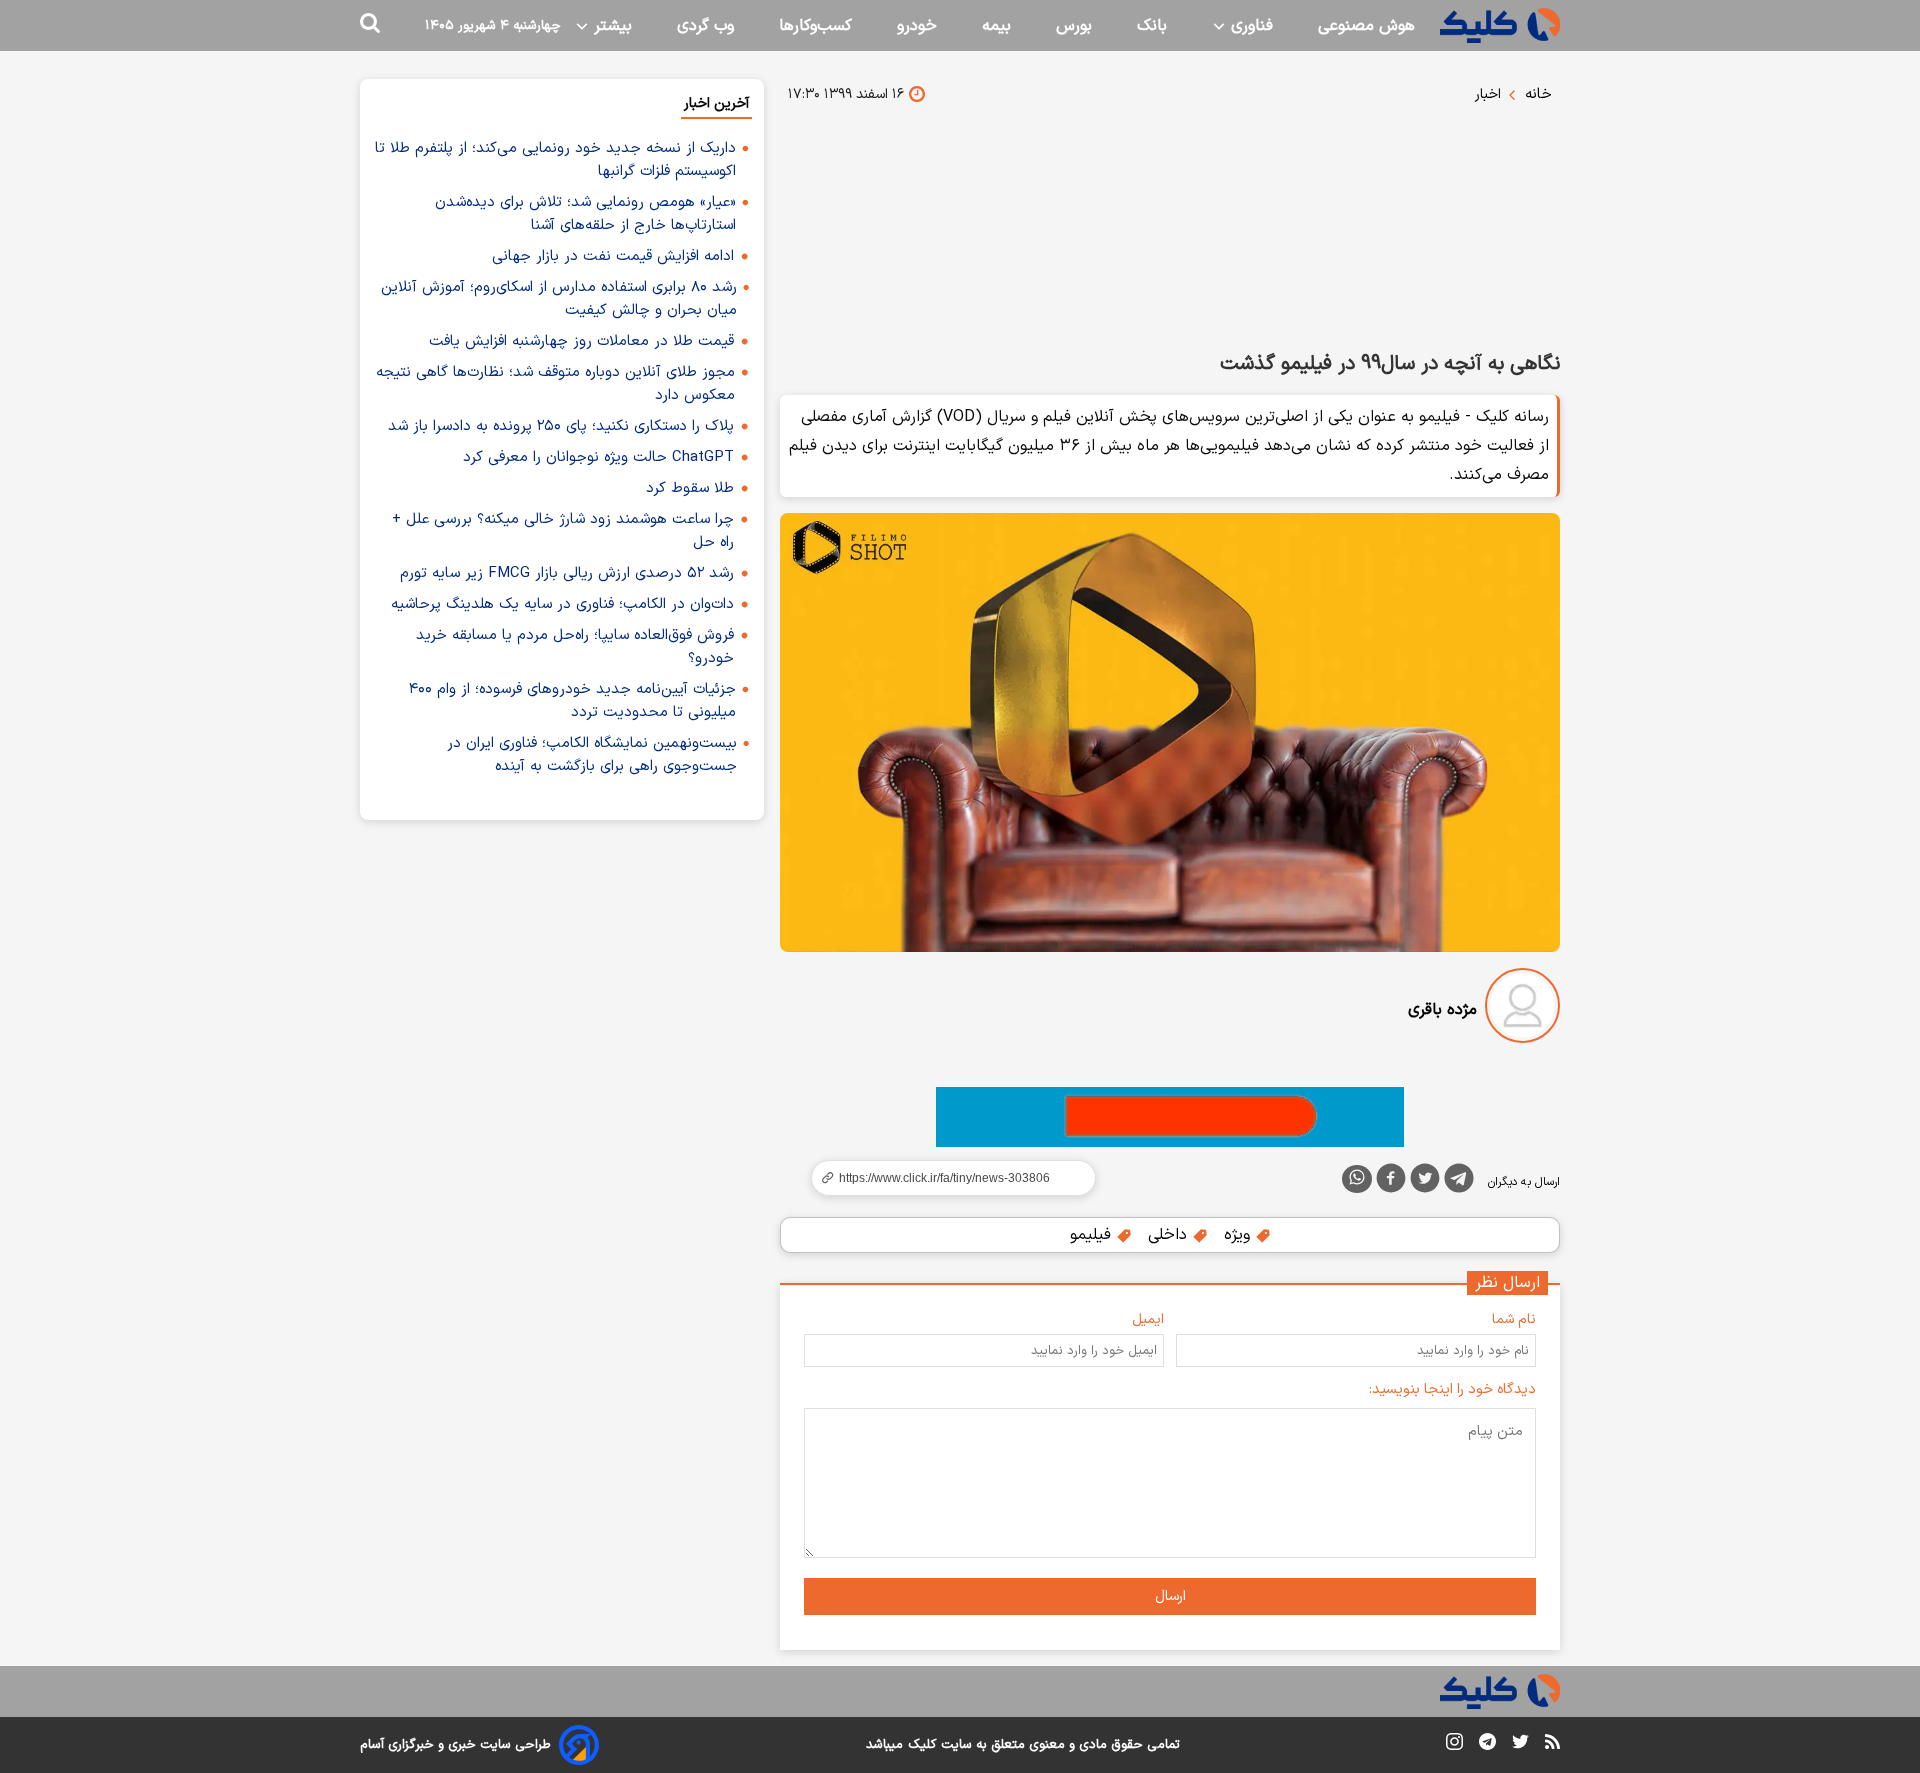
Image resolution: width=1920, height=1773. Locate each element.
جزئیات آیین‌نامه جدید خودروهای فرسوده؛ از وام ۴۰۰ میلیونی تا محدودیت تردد (572, 701)
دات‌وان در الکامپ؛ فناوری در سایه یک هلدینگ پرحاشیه (562, 604)
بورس (1074, 26)
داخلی (1170, 1235)
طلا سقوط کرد (690, 488)
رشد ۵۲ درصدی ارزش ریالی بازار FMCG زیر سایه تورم (567, 573)
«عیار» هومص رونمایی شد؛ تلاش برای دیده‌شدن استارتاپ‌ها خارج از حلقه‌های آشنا (585, 214)
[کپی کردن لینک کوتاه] (945, 1178)
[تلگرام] (1459, 1182)
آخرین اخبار (716, 103)
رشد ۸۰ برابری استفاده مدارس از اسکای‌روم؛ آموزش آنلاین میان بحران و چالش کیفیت (559, 299)
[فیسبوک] (1391, 1182)
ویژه (1239, 1235)
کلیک (922, 1745)
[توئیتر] (1425, 1182)
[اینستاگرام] (1454, 1745)
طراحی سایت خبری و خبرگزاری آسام (455, 1745)
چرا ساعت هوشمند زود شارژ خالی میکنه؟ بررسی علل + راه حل (563, 531)
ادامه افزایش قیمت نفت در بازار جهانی (613, 256)
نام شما (1514, 1319)
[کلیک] (1500, 25)
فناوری (1249, 26)
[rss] (1552, 1745)
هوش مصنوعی (1366, 26)
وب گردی (705, 26)
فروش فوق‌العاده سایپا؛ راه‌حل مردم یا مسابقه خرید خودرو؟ (575, 647)
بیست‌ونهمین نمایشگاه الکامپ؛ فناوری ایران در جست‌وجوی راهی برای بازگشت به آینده (592, 755)
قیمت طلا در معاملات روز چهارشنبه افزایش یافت (581, 341)
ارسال (1170, 1596)
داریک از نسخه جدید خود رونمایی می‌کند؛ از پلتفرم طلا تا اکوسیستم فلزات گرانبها (555, 160)
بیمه (996, 26)
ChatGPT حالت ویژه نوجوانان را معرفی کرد (598, 457)
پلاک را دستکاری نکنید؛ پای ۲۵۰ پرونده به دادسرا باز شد (561, 426)
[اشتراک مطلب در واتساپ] (1357, 1179)
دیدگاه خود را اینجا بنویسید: (1452, 1389)
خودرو (917, 26)
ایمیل (1148, 1319)
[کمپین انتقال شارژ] (1170, 1117)
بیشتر (610, 26)
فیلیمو (1093, 1235)
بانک (1152, 26)
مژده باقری (1442, 1010)
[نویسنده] (1522, 1009)
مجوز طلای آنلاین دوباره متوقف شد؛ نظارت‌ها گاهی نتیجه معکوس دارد (555, 384)
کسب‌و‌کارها (815, 26)
